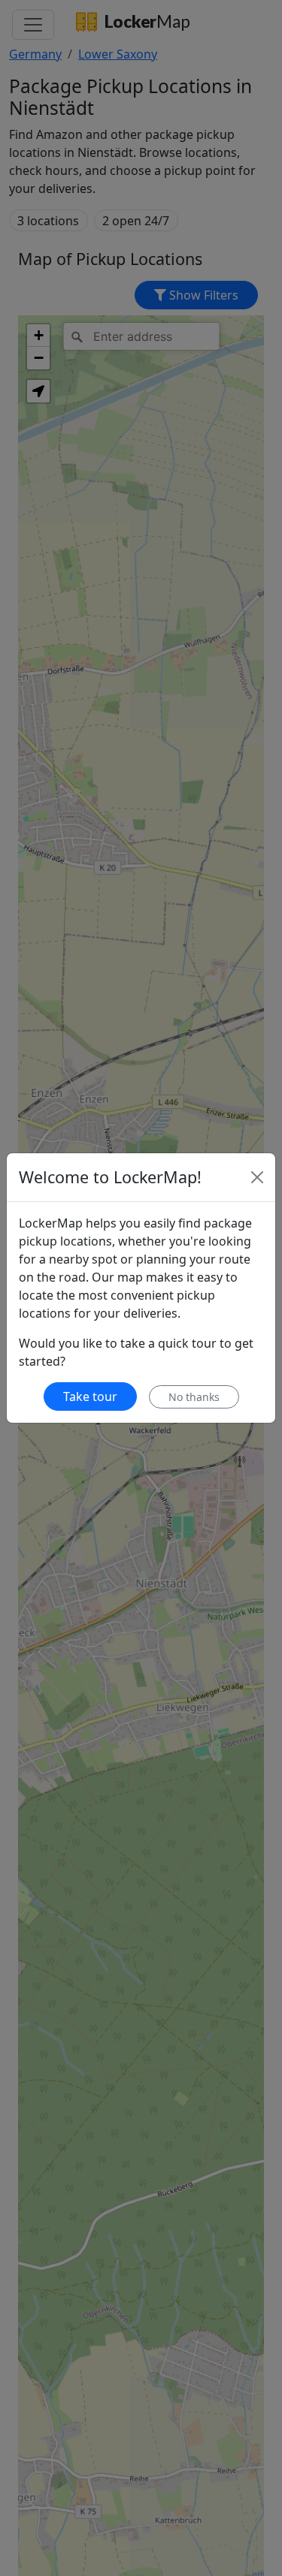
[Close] (257, 1177)
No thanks (194, 1397)
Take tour (90, 1396)
